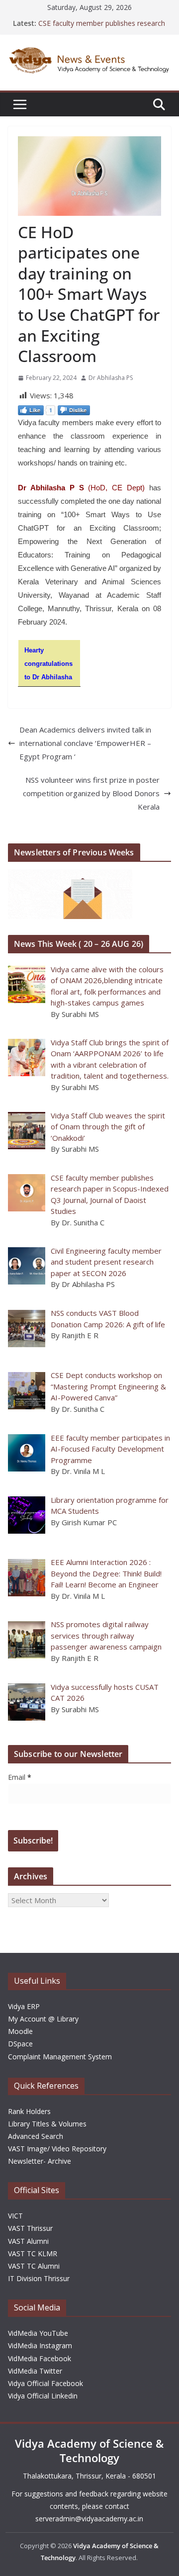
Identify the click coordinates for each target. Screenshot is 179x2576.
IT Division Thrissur (39, 2278)
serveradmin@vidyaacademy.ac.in (89, 2519)
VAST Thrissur (30, 2228)
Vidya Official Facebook (45, 2383)
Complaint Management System (60, 2057)
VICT (15, 2216)
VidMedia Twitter (35, 2371)
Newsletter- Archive (40, 2161)
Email (20, 1777)
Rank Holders (29, 2111)
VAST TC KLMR (33, 2254)
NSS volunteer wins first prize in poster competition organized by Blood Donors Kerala (91, 793)
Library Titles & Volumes (47, 2124)
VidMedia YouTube (38, 2333)
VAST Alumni (28, 2241)
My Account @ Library (43, 2019)
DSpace (20, 2044)
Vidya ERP (24, 2006)
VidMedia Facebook (40, 2358)
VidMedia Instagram (40, 2346)
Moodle (20, 2031)
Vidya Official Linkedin (43, 2396)
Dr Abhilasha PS (111, 378)
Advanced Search (36, 2136)
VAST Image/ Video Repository (57, 2149)
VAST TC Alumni (34, 2266)
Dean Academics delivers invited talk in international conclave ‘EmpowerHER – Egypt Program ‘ (85, 743)
